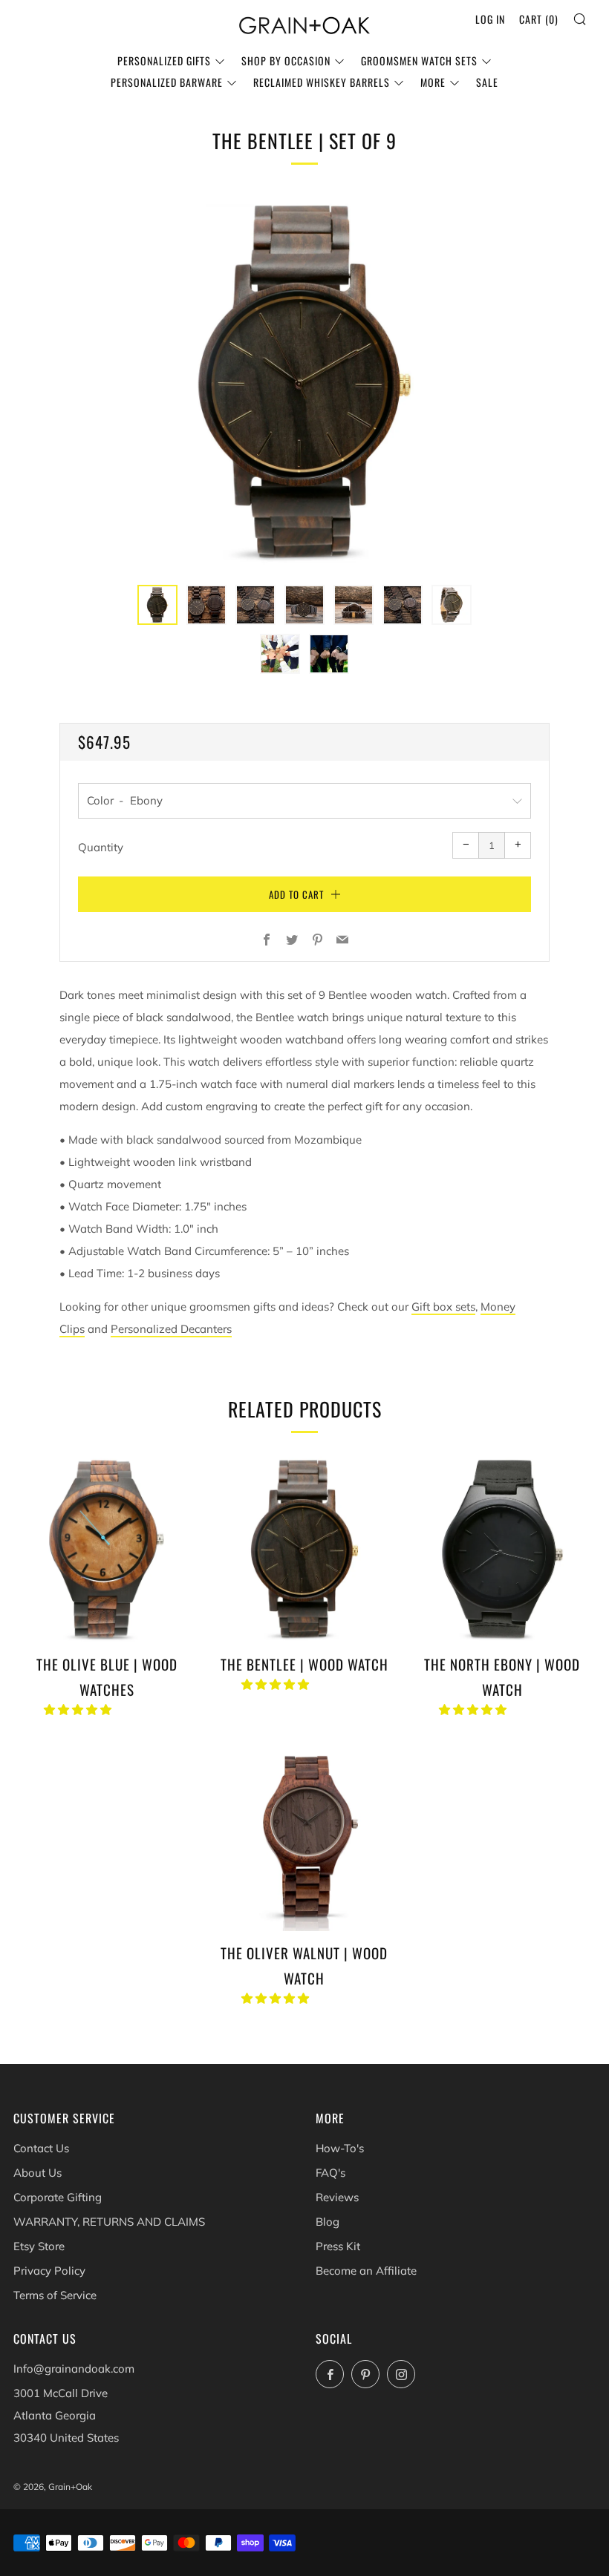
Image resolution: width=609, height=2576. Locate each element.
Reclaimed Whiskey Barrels (322, 82)
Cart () (539, 19)
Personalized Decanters (171, 1329)
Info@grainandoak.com (74, 2369)
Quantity (101, 847)
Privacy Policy (49, 2271)
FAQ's (330, 2173)
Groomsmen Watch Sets (419, 60)
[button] (79, 1710)
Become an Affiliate (366, 2271)
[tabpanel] (304, 381)
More (433, 82)
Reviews (337, 2197)
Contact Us (41, 2148)
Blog (328, 2222)
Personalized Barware (167, 82)
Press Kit (338, 2246)
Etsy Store (39, 2246)
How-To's (340, 2148)
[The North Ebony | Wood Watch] (502, 1548)
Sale (487, 82)
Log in (490, 19)
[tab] (157, 605)
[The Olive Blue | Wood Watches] (107, 1548)
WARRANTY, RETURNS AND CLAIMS (109, 2222)
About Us (38, 2173)
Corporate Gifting (58, 2197)
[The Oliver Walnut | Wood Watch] (304, 1837)
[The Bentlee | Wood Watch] (304, 1548)
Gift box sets (443, 1307)
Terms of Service (55, 2295)
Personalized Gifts (164, 60)
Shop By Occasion (286, 60)
